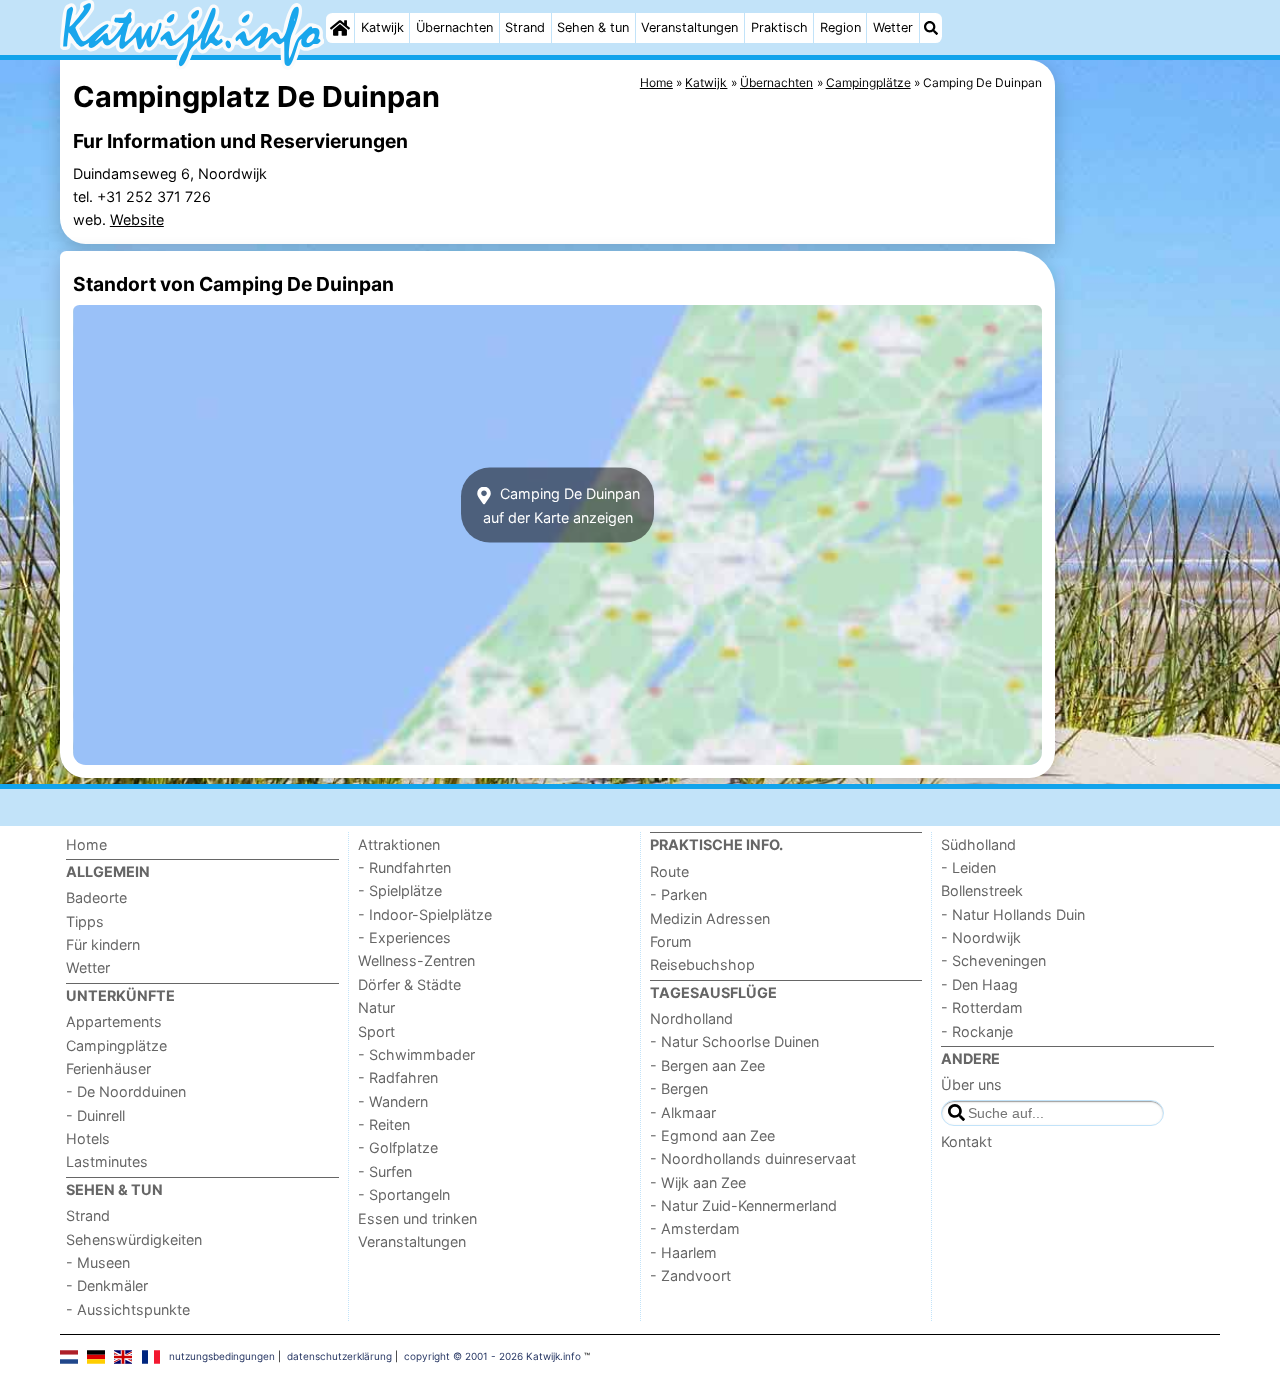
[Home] (340, 28)
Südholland (978, 844)
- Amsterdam (695, 1228)
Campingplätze (116, 1045)
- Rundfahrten (404, 867)
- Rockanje (977, 1031)
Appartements (114, 1021)
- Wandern (393, 1101)
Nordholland (691, 1018)
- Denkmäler (107, 1285)
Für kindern (103, 944)
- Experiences (404, 937)
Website (137, 219)
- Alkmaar (683, 1112)
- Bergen (679, 1088)
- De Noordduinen (126, 1091)
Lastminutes (107, 1161)
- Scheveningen (993, 960)
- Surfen (385, 1171)
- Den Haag (979, 984)
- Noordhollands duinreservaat (753, 1158)
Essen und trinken (417, 1218)
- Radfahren (398, 1077)
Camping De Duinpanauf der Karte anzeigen (562, 505)
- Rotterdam (982, 1007)
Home (86, 844)
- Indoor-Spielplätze (425, 914)
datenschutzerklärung (339, 1356)
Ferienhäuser (108, 1068)
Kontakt (966, 1141)
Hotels (88, 1138)
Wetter (893, 27)
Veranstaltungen (689, 27)
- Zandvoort (690, 1275)
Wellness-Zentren (416, 960)
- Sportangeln (404, 1194)
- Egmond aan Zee (712, 1135)
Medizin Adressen (710, 918)
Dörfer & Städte (409, 984)
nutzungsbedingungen (222, 1356)
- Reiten (384, 1124)
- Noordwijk (981, 937)
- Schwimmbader (416, 1054)
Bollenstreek (982, 890)
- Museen (98, 1262)
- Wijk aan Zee (698, 1182)
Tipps (85, 921)
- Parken (678, 894)
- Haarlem (683, 1252)
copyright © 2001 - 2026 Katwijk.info (492, 1356)
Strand (525, 27)
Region (840, 27)
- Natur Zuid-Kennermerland (743, 1205)
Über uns (971, 1084)
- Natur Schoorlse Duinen (734, 1041)
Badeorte (96, 897)
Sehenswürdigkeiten (134, 1239)
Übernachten (454, 27)
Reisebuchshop (702, 964)
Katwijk (382, 27)
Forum (671, 941)
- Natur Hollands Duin (1013, 914)
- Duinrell (95, 1115)
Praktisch (779, 27)
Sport (376, 1031)
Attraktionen (399, 844)
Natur (376, 1007)
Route (669, 871)
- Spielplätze (400, 890)
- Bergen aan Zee (707, 1065)
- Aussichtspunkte (128, 1309)
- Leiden (968, 867)
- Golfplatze (398, 1147)
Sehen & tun (593, 27)
